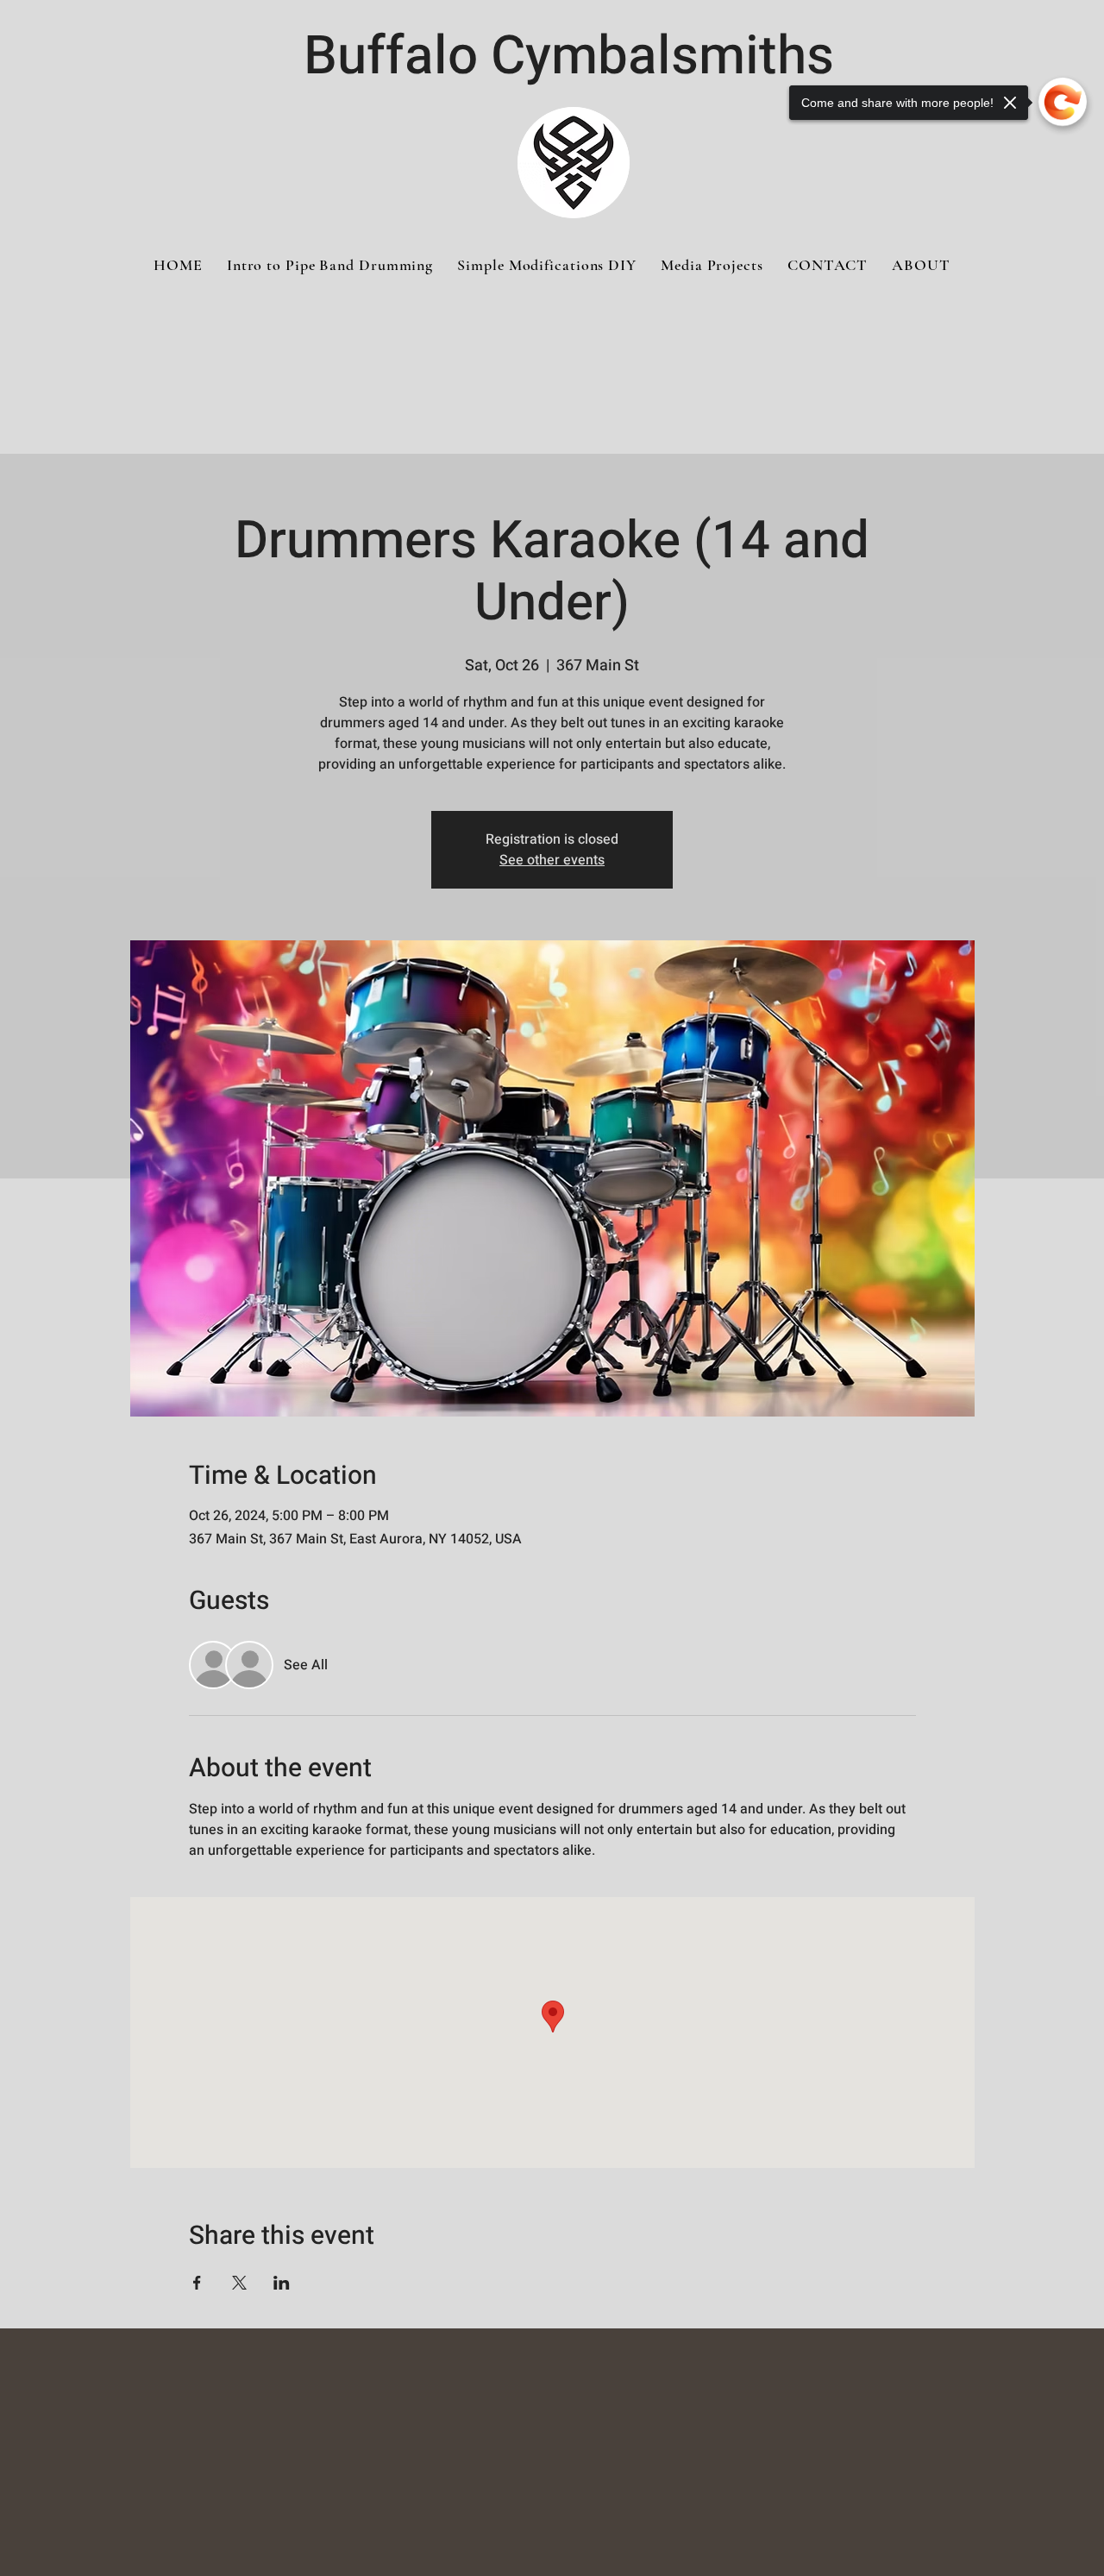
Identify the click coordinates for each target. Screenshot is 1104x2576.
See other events (552, 860)
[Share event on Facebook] (197, 2283)
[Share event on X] (239, 2283)
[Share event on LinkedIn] (282, 2283)
